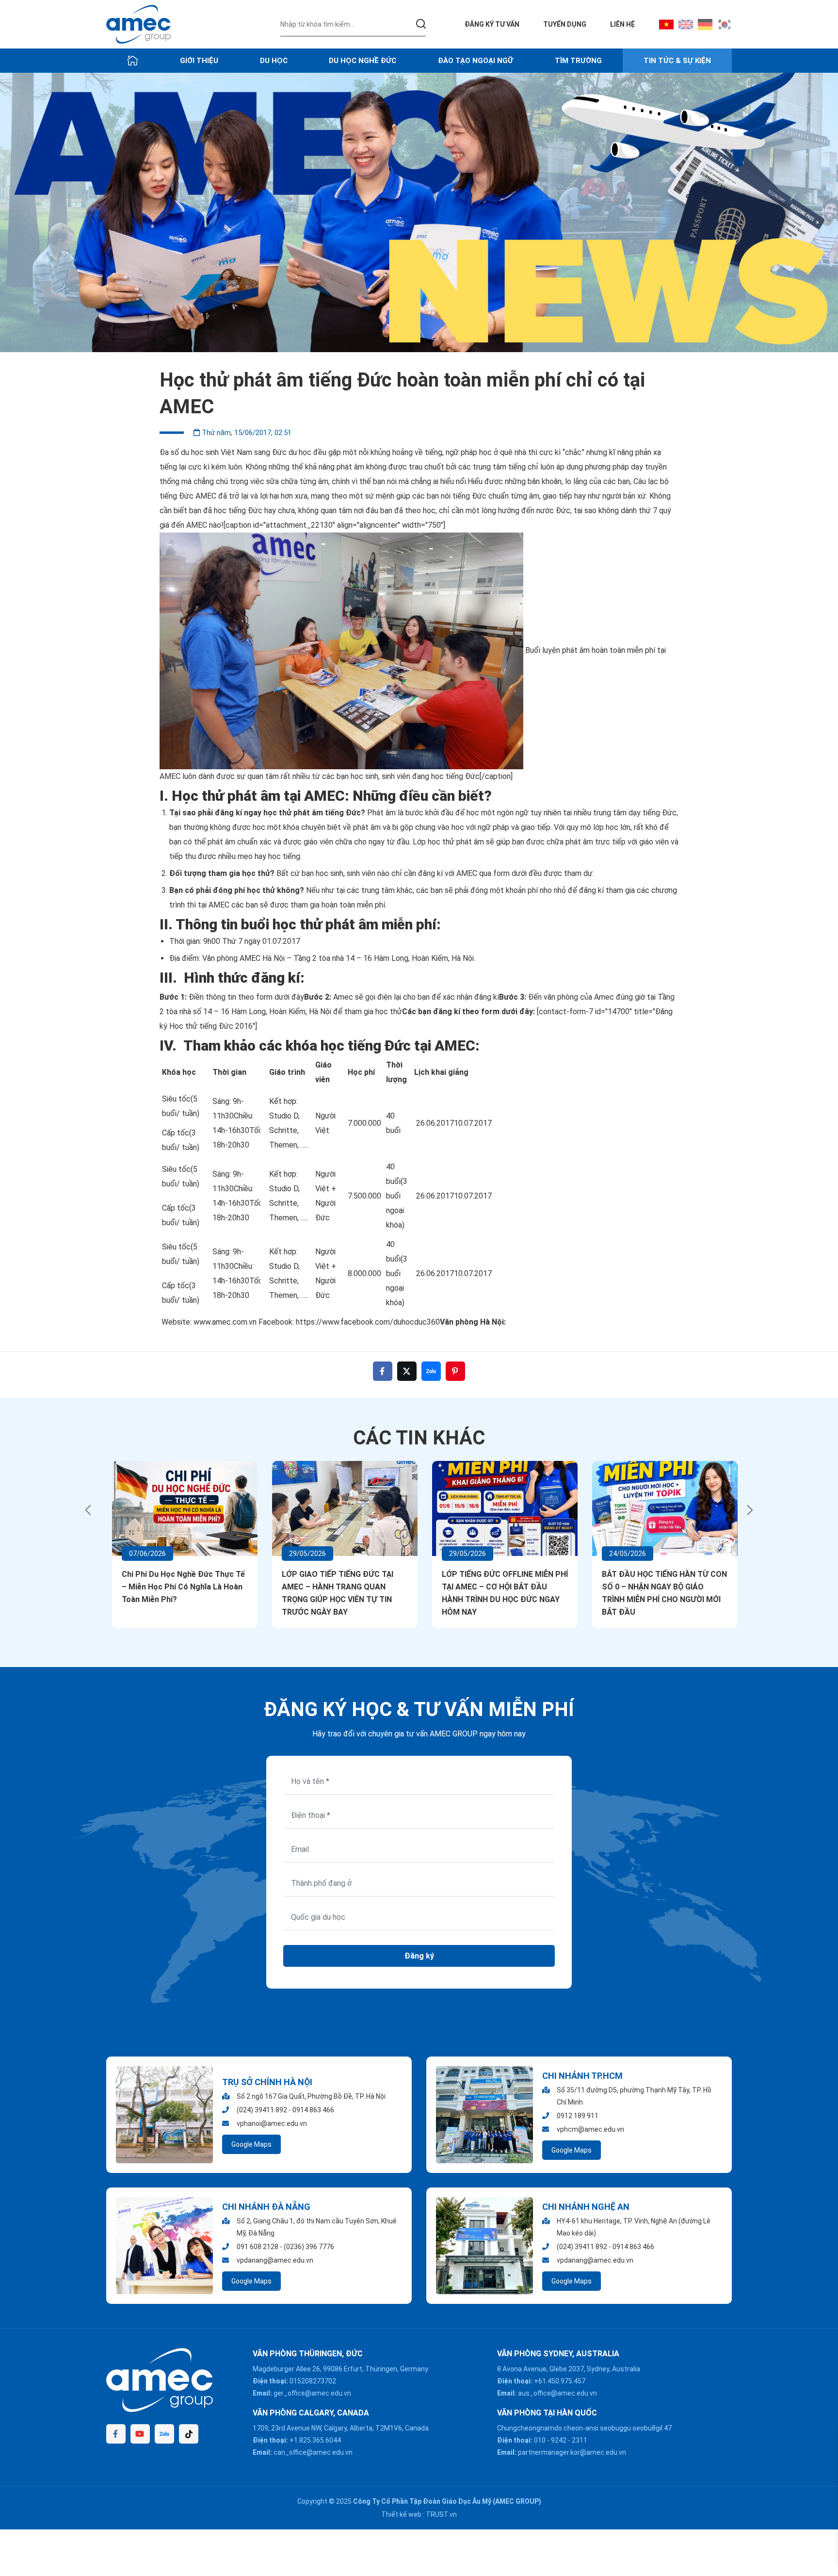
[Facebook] (116, 2434)
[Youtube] (140, 2434)
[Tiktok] (189, 2434)
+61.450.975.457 (560, 2381)
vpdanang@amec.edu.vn (275, 2260)
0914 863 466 (313, 2110)
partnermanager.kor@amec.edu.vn (572, 2452)
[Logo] (138, 24)
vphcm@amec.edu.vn (590, 2129)
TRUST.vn (441, 2514)
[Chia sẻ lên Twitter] (407, 1371)
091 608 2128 (258, 2247)
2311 (580, 2440)
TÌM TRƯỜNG (578, 61)
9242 (559, 2440)
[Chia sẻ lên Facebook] (383, 1371)
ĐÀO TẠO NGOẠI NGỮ (475, 61)
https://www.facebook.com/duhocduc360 (367, 1322)
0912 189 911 (578, 2116)
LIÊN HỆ (622, 24)
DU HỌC (274, 61)
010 (540, 2440)
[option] (419, 212)
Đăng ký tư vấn (492, 24)
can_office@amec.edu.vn (313, 2452)
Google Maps (251, 2144)
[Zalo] (164, 2434)
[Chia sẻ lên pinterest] (455, 1371)
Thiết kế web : (403, 2514)
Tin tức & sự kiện (677, 61)
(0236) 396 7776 (309, 2247)
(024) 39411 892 (262, 2110)
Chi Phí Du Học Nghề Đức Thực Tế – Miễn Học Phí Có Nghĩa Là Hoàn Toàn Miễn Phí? (177, 1587)
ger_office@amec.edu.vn (312, 2393)
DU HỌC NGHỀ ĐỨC (363, 61)
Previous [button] (88, 1510)
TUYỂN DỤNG (565, 24)
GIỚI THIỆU (199, 61)
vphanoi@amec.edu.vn (272, 2123)
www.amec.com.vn (226, 1322)
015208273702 (313, 2381)
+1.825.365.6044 (315, 2440)
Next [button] (750, 1510)
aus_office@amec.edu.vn (557, 2393)
